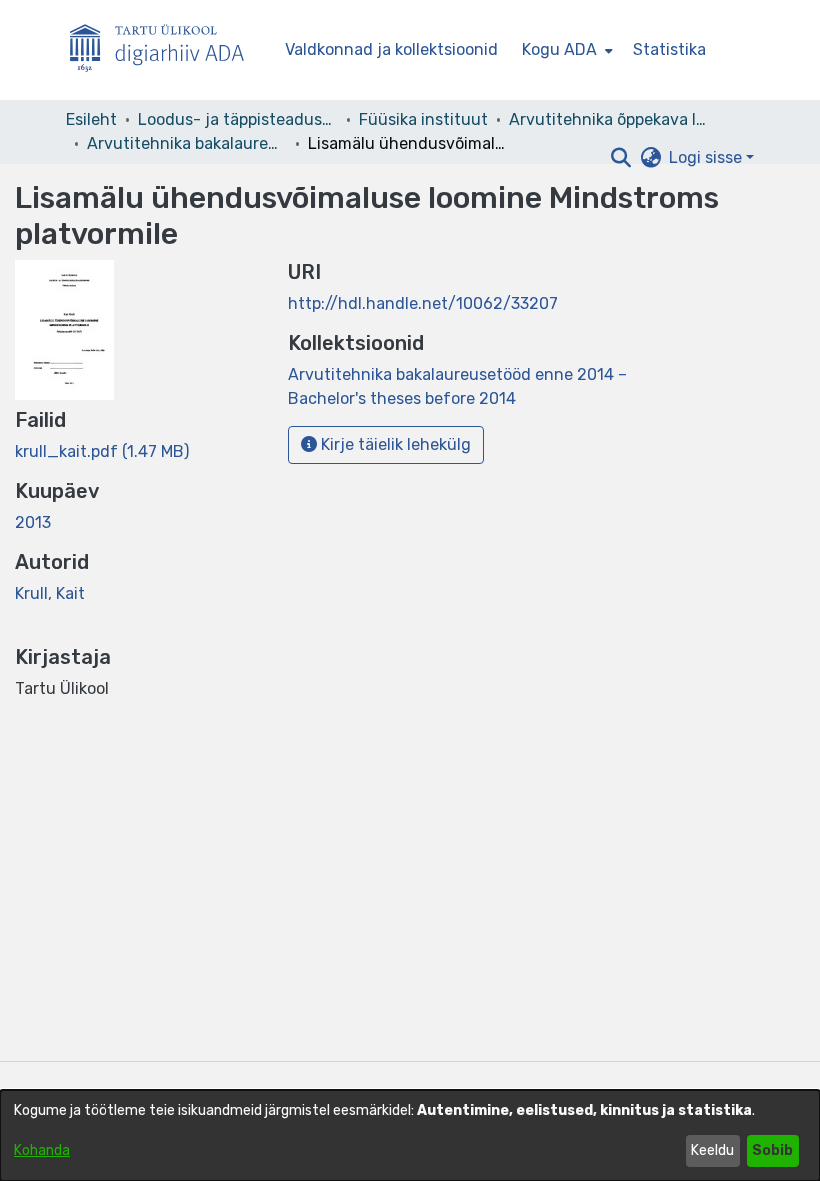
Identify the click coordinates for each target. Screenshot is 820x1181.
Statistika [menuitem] (669, 49)
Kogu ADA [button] (559, 49)
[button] (620, 158)
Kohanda (42, 1150)
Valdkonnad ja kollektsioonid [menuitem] (391, 49)
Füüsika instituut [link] (423, 119)
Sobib (772, 1150)
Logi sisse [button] (707, 157)
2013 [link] (33, 522)
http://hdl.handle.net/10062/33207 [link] (423, 303)
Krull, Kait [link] (50, 593)
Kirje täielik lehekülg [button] (394, 444)
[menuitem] (565, 50)
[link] (102, 451)
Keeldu (712, 1150)
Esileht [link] (91, 119)
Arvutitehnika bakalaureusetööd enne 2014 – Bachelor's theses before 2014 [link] (187, 143)
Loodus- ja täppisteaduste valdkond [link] (238, 119)
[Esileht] (165, 50)
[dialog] (410, 1135)
